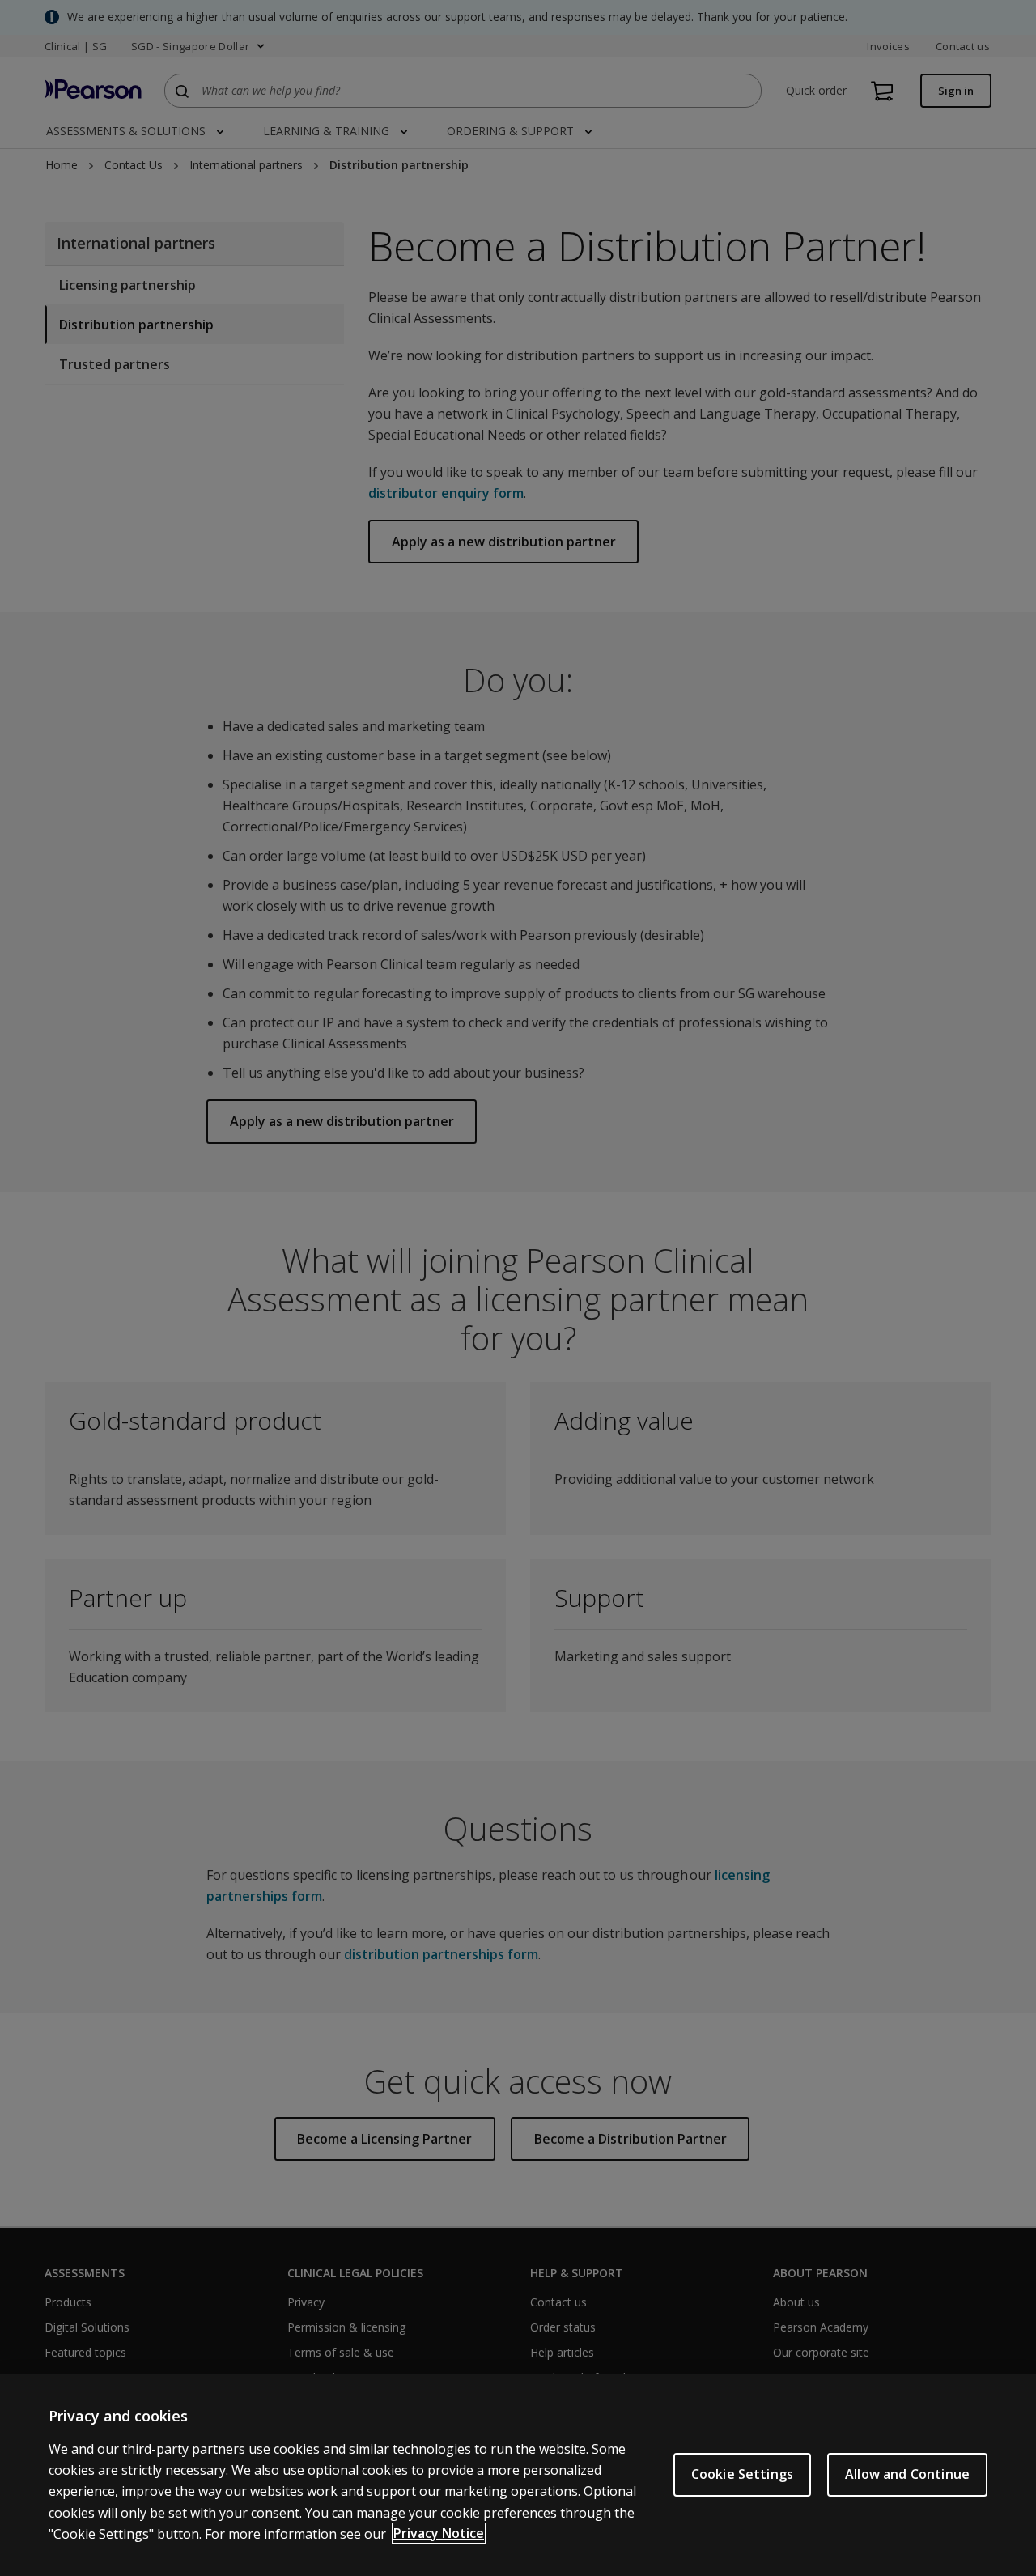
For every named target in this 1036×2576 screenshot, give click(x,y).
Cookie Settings (742, 2474)
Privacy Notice (439, 2533)
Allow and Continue (907, 2474)
